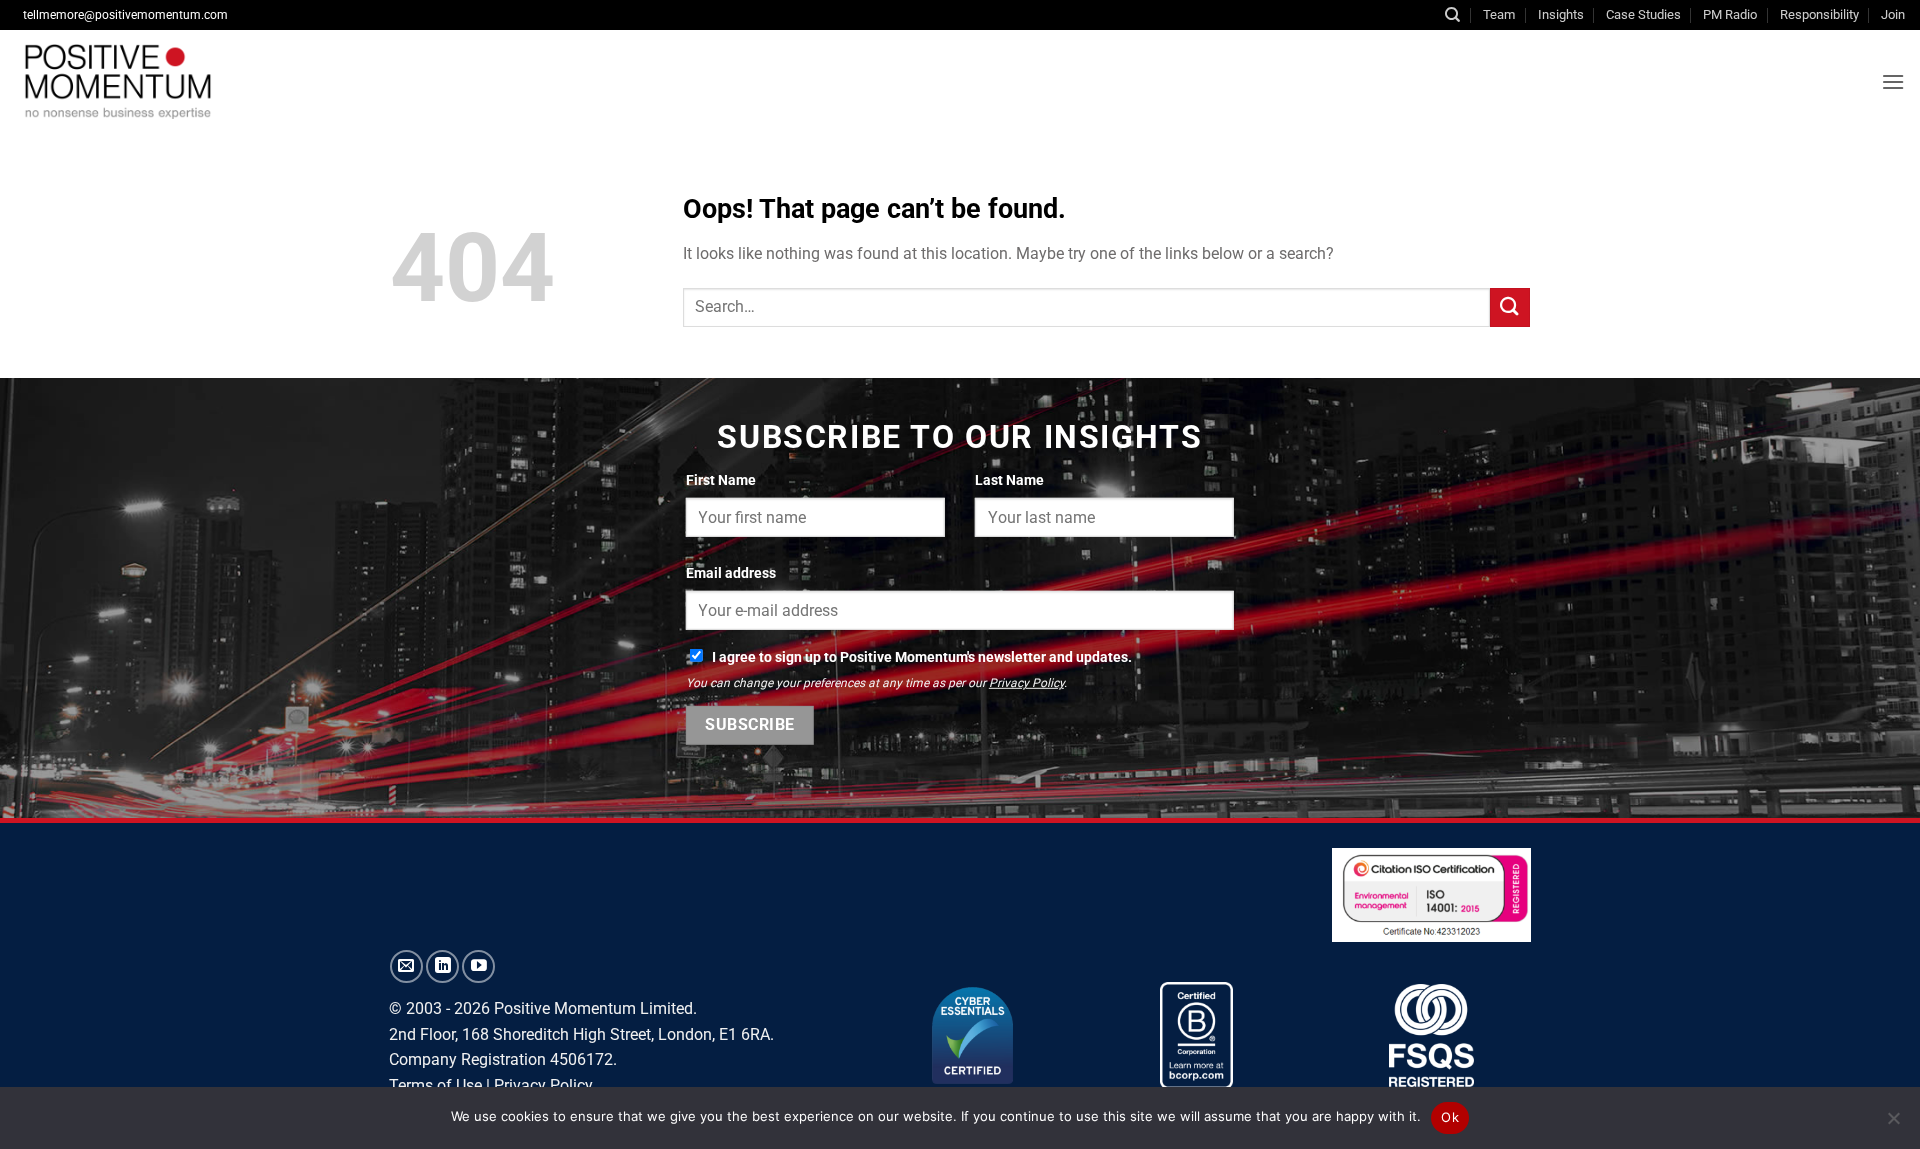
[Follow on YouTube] (478, 966)
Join (1893, 14)
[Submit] (1510, 307)
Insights (1561, 14)
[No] (1893, 1124)
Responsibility (1819, 14)
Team (1499, 14)
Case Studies (1643, 14)
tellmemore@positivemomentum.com (125, 15)
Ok (1450, 1117)
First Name (721, 480)
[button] (1893, 81)
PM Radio (1730, 14)
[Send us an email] (406, 966)
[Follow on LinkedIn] (442, 966)
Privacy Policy (1026, 683)
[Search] (1452, 15)
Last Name (1009, 480)
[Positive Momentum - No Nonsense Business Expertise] (324, 81)
